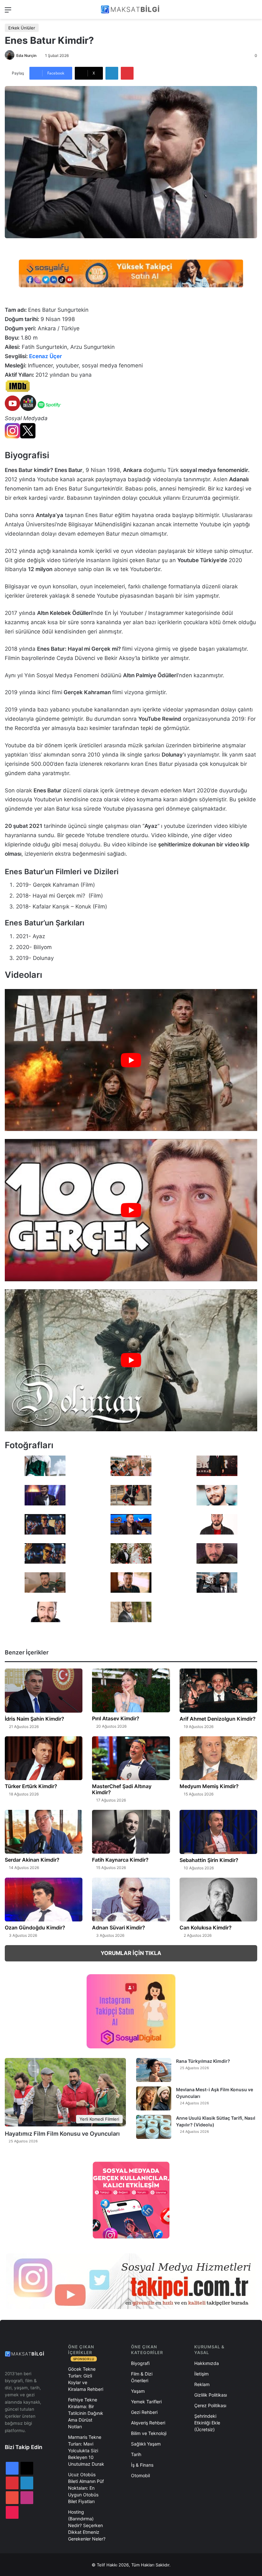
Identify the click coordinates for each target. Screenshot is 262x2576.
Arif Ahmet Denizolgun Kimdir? (218, 1719)
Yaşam (138, 2391)
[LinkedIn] (112, 73)
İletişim (201, 2374)
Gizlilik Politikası (211, 2395)
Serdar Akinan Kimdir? (32, 1860)
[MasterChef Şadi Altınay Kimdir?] (131, 1758)
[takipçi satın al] (131, 273)
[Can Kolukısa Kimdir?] (218, 1900)
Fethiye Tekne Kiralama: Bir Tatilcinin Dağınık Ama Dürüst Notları (86, 2413)
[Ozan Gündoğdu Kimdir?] (44, 1900)
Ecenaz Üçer (46, 356)
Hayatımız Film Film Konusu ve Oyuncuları (62, 2134)
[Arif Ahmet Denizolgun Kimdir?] (218, 1691)
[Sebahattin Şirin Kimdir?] (218, 1832)
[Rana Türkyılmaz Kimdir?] (154, 2070)
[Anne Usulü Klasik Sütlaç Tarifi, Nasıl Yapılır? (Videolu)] (154, 2127)
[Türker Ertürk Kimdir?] (44, 1758)
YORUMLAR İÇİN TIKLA (131, 1953)
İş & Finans (142, 2465)
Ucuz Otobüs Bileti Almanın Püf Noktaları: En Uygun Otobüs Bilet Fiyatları (86, 2488)
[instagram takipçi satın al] (131, 2281)
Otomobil (140, 2475)
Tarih (136, 2454)
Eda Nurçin (26, 55)
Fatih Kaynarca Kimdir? (120, 1860)
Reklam (202, 2384)
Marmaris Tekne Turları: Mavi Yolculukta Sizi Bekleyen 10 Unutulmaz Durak (86, 2450)
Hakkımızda (207, 2363)
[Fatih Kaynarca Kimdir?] (131, 1832)
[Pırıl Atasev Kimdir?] (131, 1690)
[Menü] (8, 12)
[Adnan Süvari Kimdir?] (131, 1900)
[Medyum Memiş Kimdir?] (218, 1758)
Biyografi (140, 2363)
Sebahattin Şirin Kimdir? (209, 1860)
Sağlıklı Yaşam (146, 2444)
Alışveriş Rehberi (148, 2423)
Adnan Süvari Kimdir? (119, 1928)
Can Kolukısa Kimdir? (206, 1928)
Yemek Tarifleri (146, 2402)
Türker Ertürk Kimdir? (31, 1786)
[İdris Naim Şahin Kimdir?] (44, 1691)
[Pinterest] (127, 73)
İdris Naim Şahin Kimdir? (35, 1719)
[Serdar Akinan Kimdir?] (44, 1832)
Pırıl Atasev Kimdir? (116, 1718)
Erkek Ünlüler (22, 28)
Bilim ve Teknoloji (149, 2433)
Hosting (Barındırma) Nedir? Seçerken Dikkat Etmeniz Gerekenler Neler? (87, 2525)
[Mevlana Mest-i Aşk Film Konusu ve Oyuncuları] (154, 2098)
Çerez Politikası (210, 2405)
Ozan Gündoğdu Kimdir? (35, 1928)
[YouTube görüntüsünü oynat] (131, 1060)
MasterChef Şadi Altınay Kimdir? (122, 1789)
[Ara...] (254, 12)
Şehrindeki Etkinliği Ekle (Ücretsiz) (207, 2423)
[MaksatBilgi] (131, 9)
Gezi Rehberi (144, 2412)
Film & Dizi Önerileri (142, 2377)
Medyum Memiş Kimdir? (209, 1786)
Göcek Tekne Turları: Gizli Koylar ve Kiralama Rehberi (86, 2379)
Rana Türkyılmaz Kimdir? (203, 2061)
